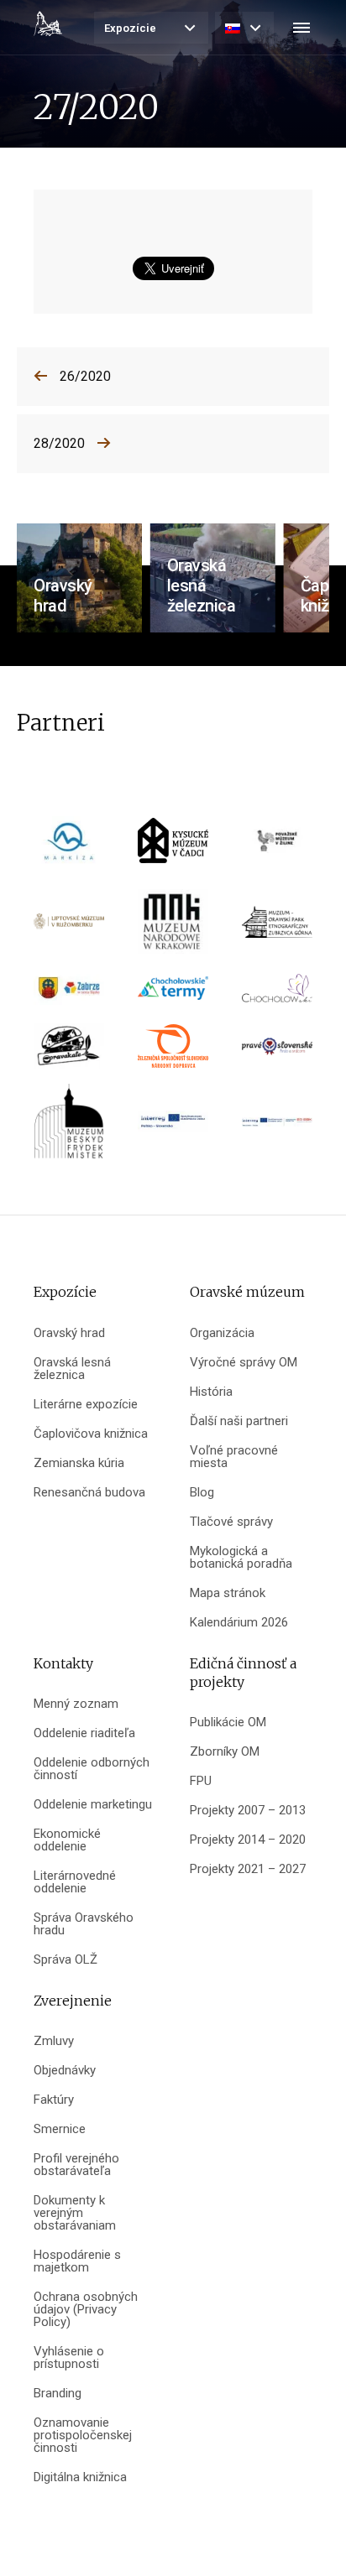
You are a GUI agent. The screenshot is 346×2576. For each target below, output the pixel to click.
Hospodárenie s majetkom (77, 2261)
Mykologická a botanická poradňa (241, 1558)
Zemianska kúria (79, 1463)
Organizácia (222, 1333)
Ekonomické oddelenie (67, 1840)
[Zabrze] (69, 994)
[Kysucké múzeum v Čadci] (173, 847)
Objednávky (65, 2071)
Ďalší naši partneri (239, 1421)
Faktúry (54, 2100)
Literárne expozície (86, 1405)
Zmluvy (54, 2041)
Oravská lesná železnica (72, 1369)
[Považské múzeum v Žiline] (277, 847)
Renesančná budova (89, 1493)
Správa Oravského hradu (84, 1924)
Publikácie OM (228, 1723)
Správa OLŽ (66, 1960)
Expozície (130, 28)
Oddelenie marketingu (93, 1805)
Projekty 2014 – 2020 (248, 1840)
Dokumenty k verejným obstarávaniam (75, 2213)
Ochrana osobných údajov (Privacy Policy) (86, 2310)
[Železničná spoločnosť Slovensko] (173, 1051)
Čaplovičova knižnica (91, 1434)
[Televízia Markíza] (69, 847)
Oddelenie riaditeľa (84, 1733)
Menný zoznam (76, 1704)
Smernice (60, 2129)
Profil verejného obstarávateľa (76, 2165)
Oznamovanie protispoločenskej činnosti (83, 2435)
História (211, 1392)
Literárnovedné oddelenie (75, 1882)
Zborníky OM (225, 1752)
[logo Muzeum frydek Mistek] (69, 1127)
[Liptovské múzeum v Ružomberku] (69, 927)
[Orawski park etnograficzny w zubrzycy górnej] (277, 927)
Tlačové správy (231, 1522)
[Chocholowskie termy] (173, 994)
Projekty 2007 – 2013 (248, 1811)
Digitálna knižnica (80, 2477)
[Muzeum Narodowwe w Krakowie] (173, 927)
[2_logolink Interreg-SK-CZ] (277, 1128)
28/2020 (59, 443)
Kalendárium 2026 (239, 1623)
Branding (58, 2394)
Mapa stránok (228, 1593)
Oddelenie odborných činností (92, 1769)
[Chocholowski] (277, 994)
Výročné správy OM (244, 1363)
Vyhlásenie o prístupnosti (69, 2358)
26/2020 (85, 376)
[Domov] (48, 23)
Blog (202, 1493)
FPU (201, 1781)
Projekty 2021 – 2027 (248, 1869)
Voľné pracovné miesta (234, 1457)
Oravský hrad (69, 1333)
